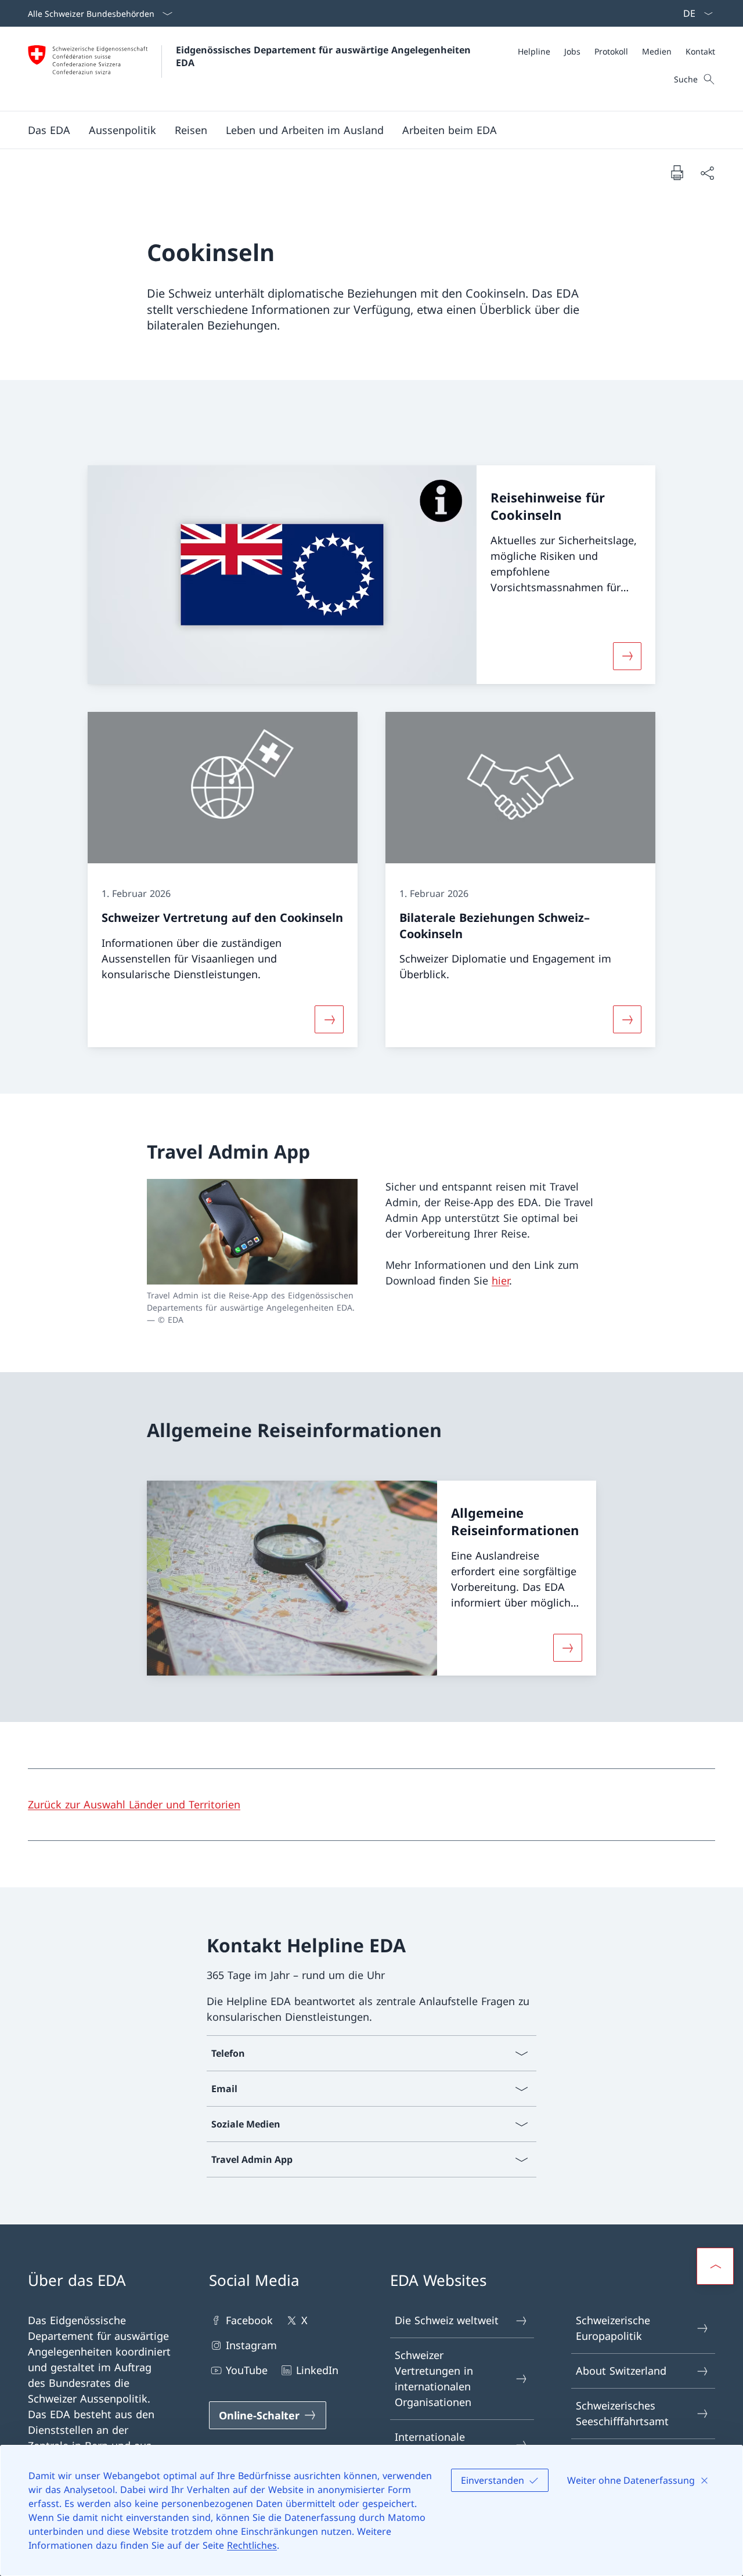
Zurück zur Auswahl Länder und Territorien (134, 1804)
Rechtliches (252, 2545)
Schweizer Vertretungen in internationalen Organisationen (434, 2378)
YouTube (247, 2370)
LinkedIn (317, 2370)
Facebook (249, 2320)
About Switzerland (621, 2371)
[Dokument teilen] (707, 173)
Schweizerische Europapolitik (613, 2328)
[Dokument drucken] (677, 172)
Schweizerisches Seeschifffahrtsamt (622, 2413)
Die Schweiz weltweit (447, 2320)
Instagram (251, 2345)
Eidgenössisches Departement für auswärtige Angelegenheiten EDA (325, 56)
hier (500, 1280)
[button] (49, 130)
